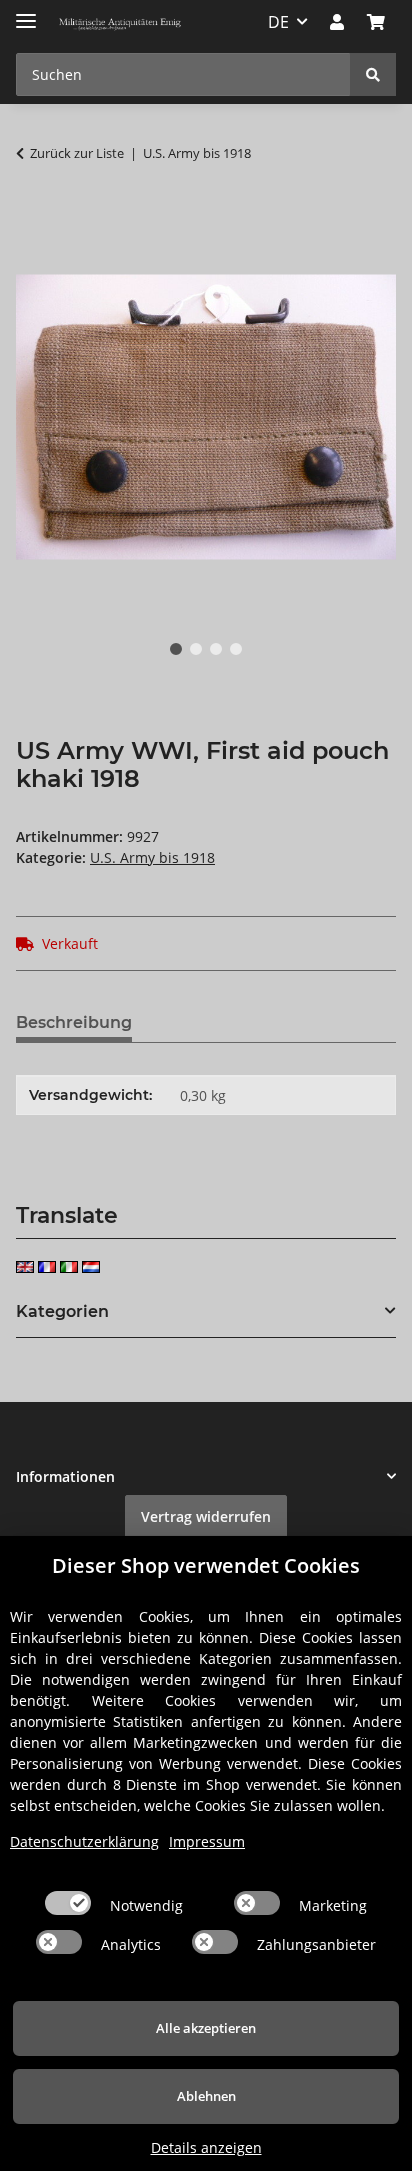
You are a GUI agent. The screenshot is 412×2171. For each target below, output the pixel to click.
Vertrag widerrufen (206, 1516)
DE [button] (278, 22)
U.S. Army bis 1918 (152, 857)
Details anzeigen (206, 2147)
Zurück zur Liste (77, 153)
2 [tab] (196, 649)
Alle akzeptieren (206, 2028)
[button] (337, 22)
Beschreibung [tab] (74, 1022)
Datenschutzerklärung (84, 1841)
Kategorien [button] (62, 1311)
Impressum (207, 1841)
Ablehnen (206, 2096)
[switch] (68, 1903)
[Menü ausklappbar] (26, 12)
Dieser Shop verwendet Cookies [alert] (206, 1565)
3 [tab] (216, 649)
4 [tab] (236, 649)
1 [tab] (176, 649)
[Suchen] (373, 74)
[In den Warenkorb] (32, 216)
